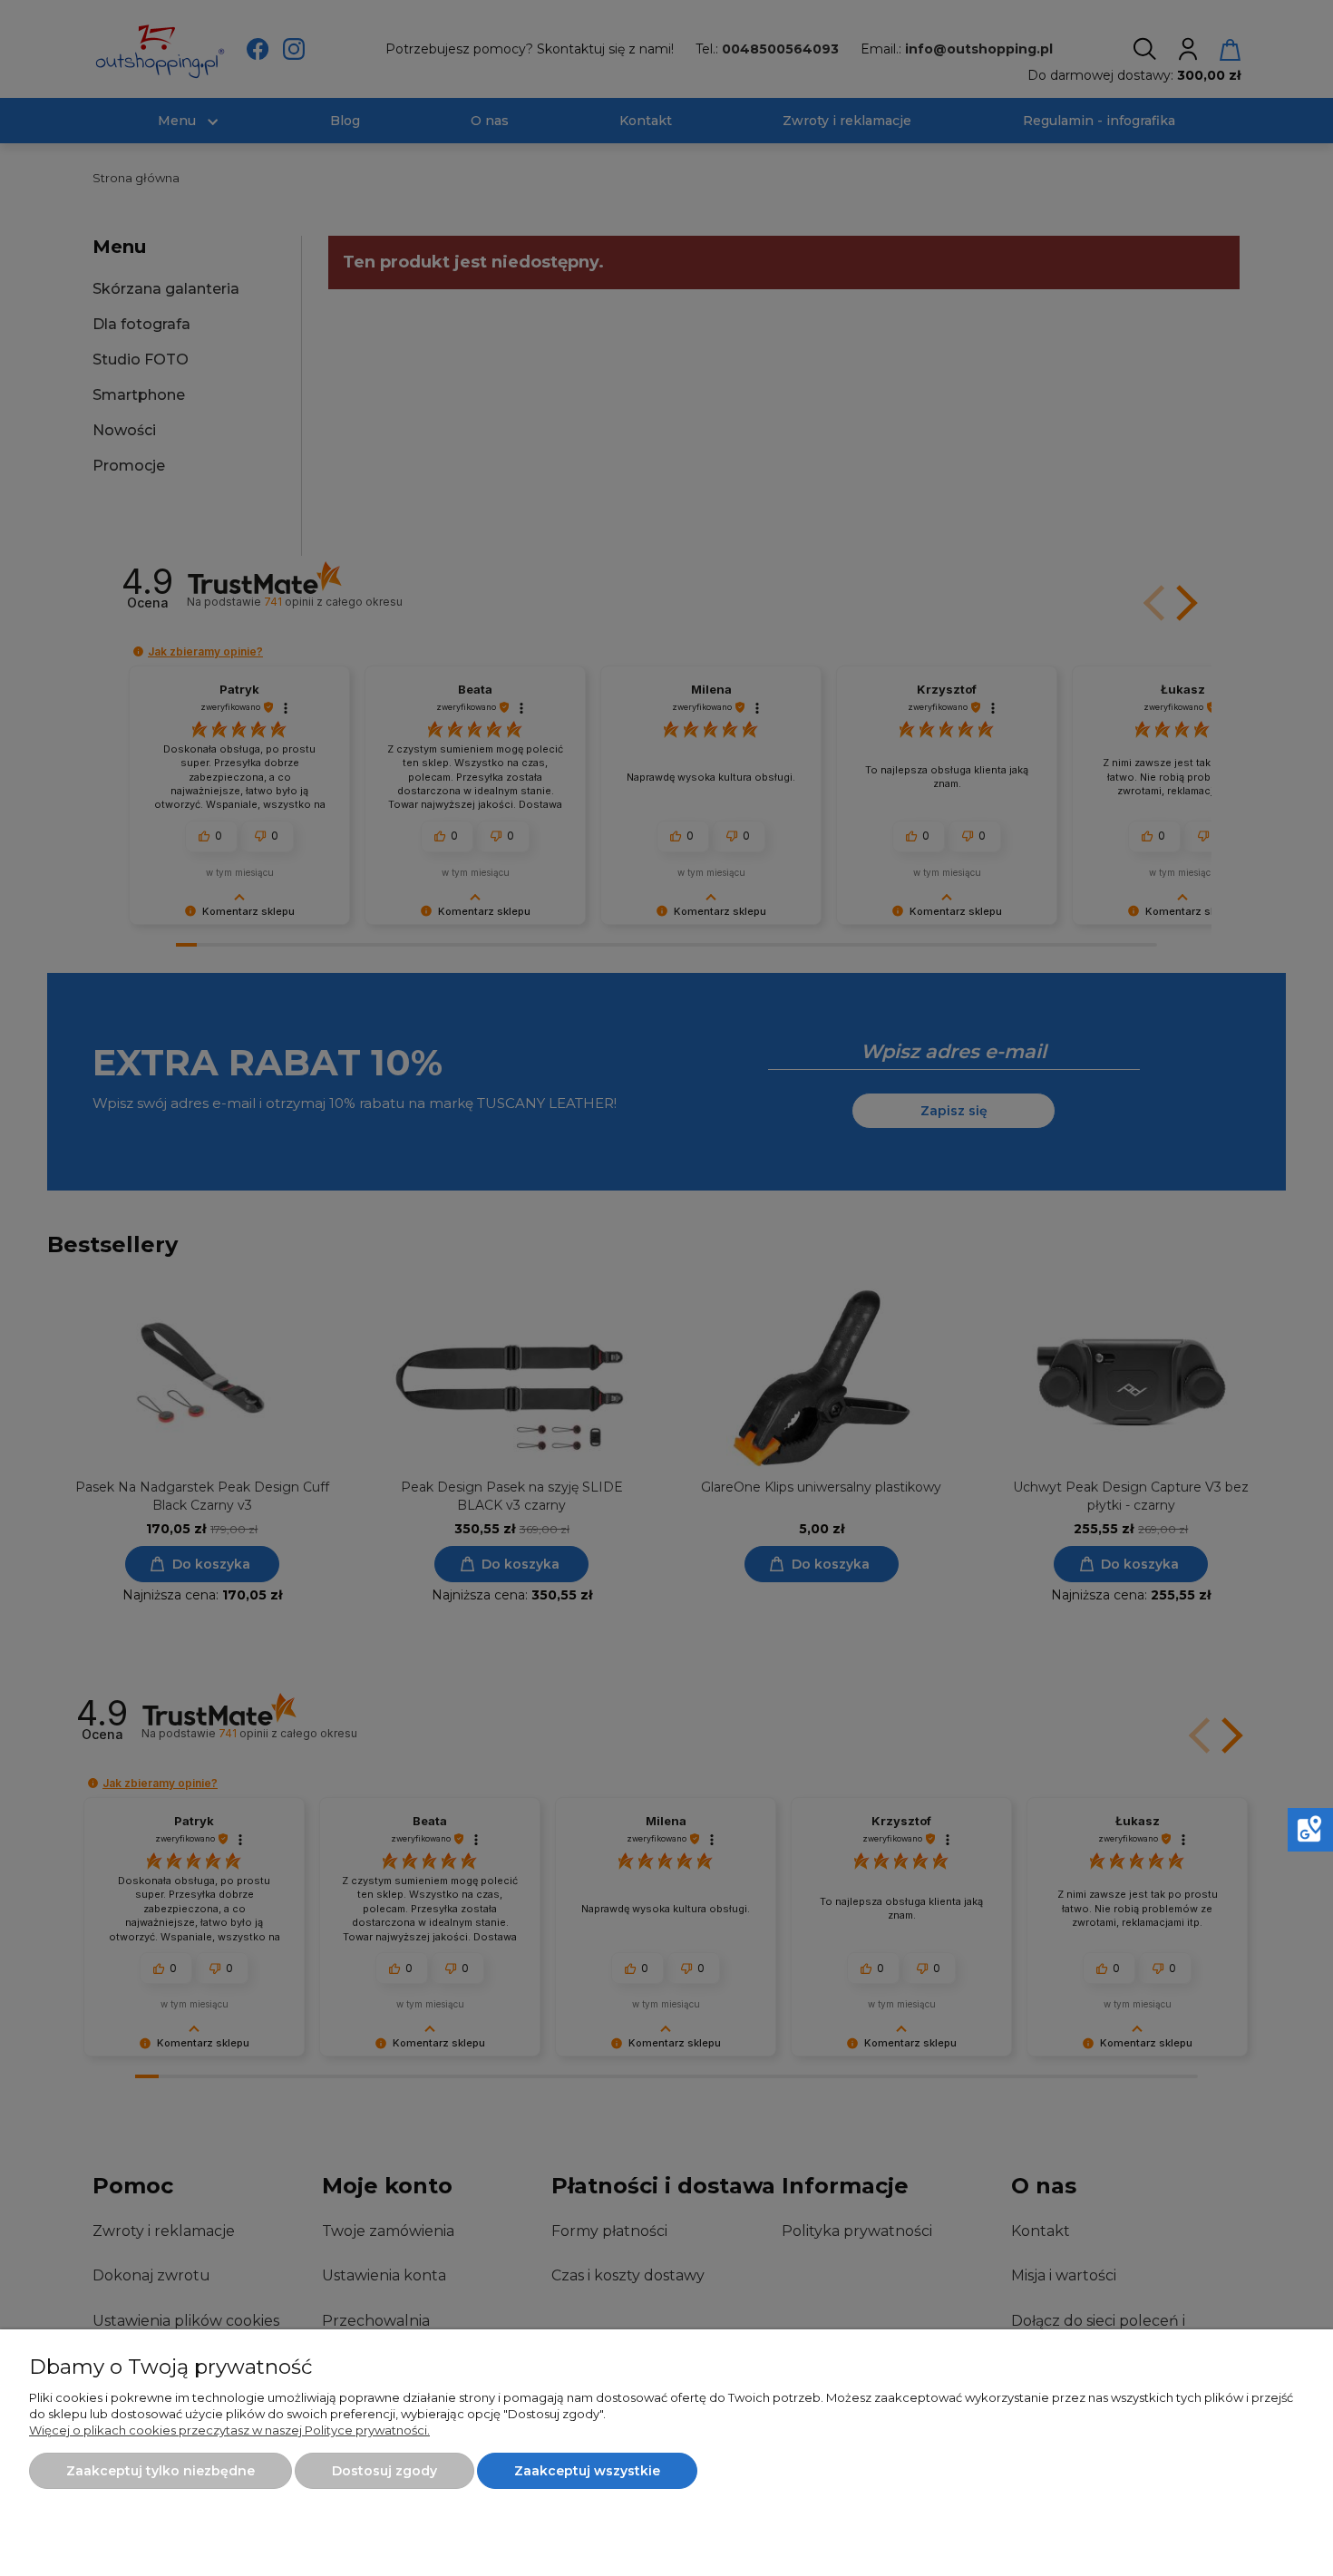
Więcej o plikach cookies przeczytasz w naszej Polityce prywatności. (229, 2430)
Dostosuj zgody (384, 2471)
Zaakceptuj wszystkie (587, 2471)
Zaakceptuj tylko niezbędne (161, 2471)
